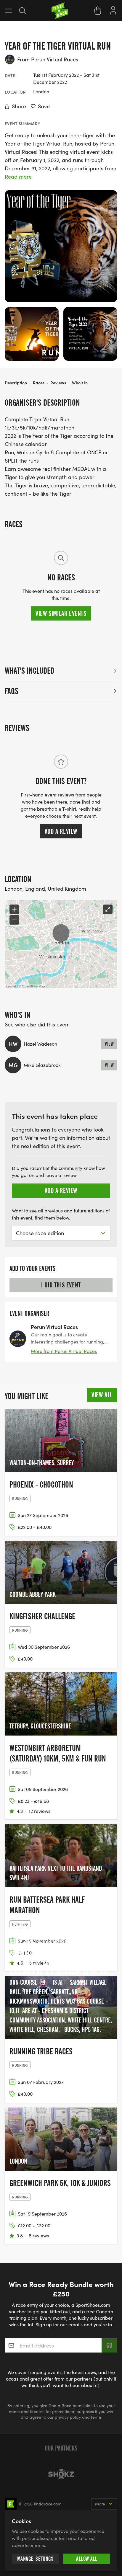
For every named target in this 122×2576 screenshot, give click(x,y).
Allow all (87, 2559)
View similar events (61, 613)
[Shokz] (61, 2474)
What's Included (29, 671)
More (100, 2504)
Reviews (58, 383)
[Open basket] (98, 11)
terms (96, 2417)
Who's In (80, 383)
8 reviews (39, 2235)
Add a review (61, 831)
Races (39, 383)
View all (102, 1395)
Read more (18, 177)
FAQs (12, 691)
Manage (35, 2559)
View (109, 1044)
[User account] (113, 10)
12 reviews (40, 1811)
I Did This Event (61, 1285)
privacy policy (68, 2417)
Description (16, 383)
